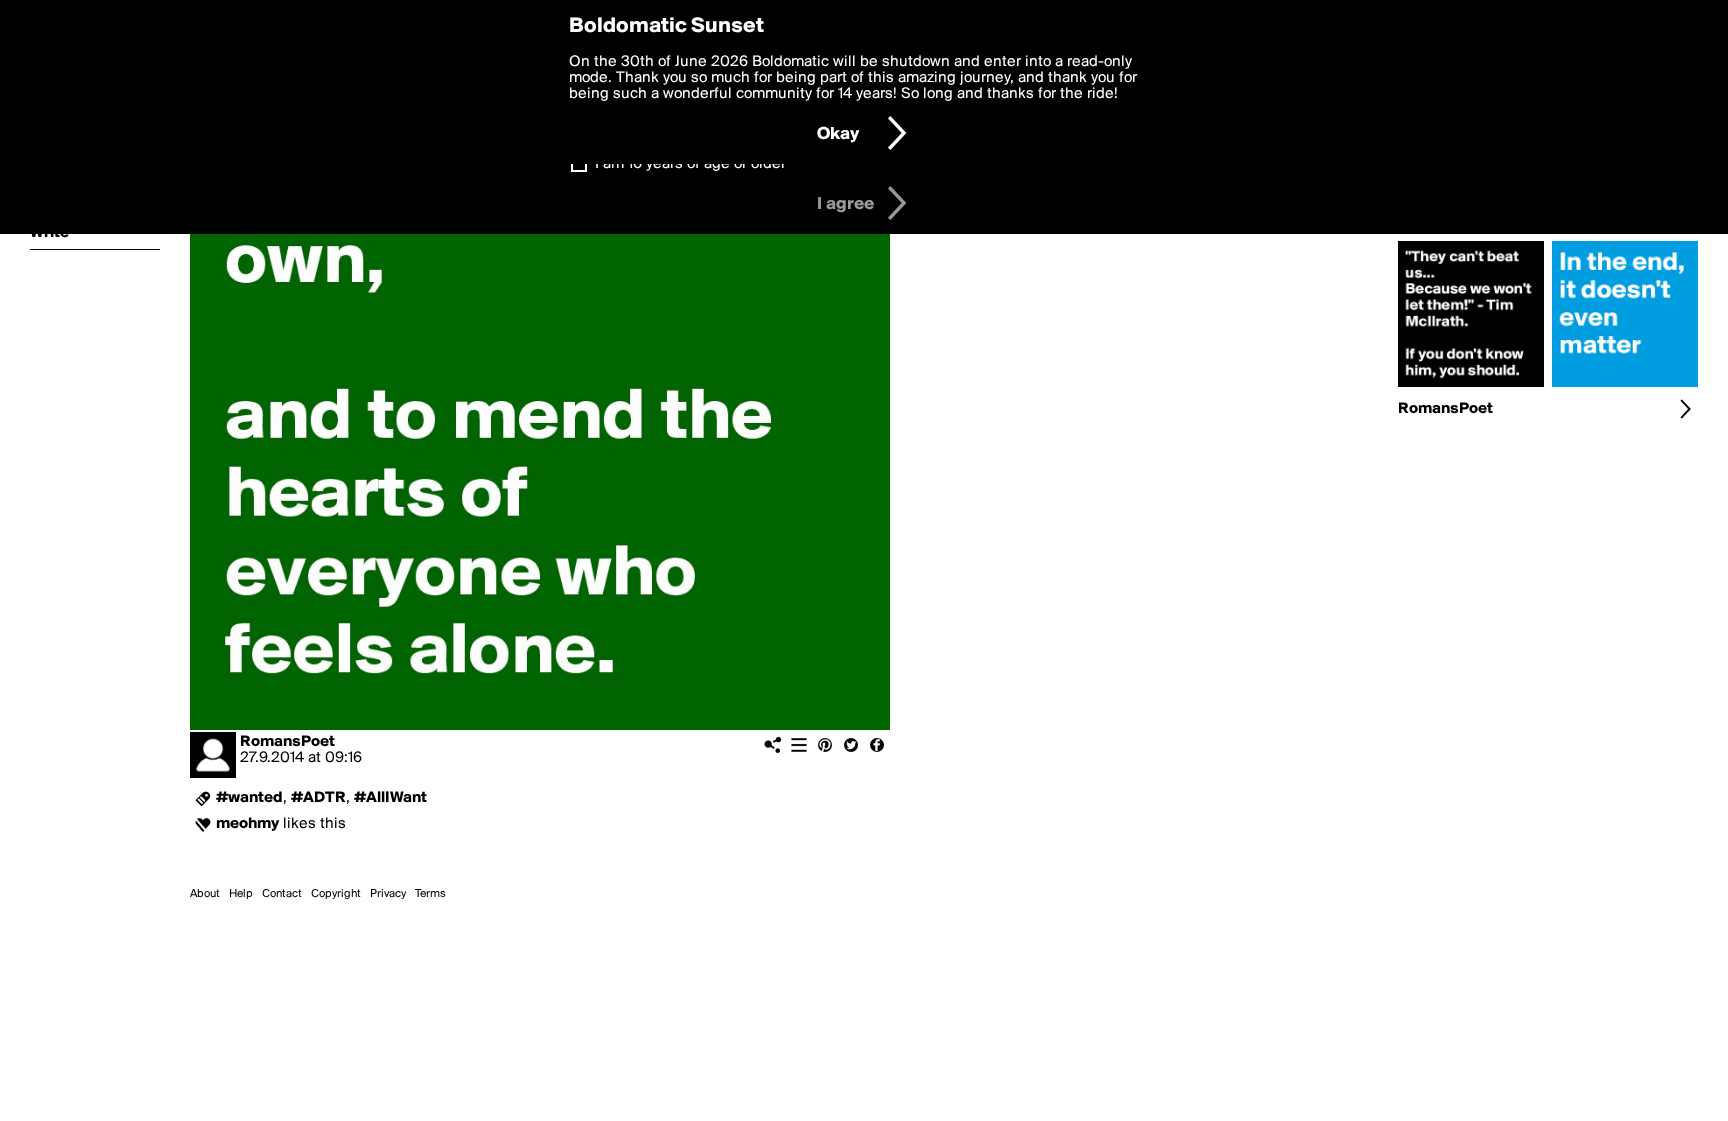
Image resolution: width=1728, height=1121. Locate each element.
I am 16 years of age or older (690, 164)
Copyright (336, 894)
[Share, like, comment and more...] (1471, 387)
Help (241, 894)
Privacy (388, 894)
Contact (282, 894)
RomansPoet (287, 742)
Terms (430, 894)
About (205, 894)
